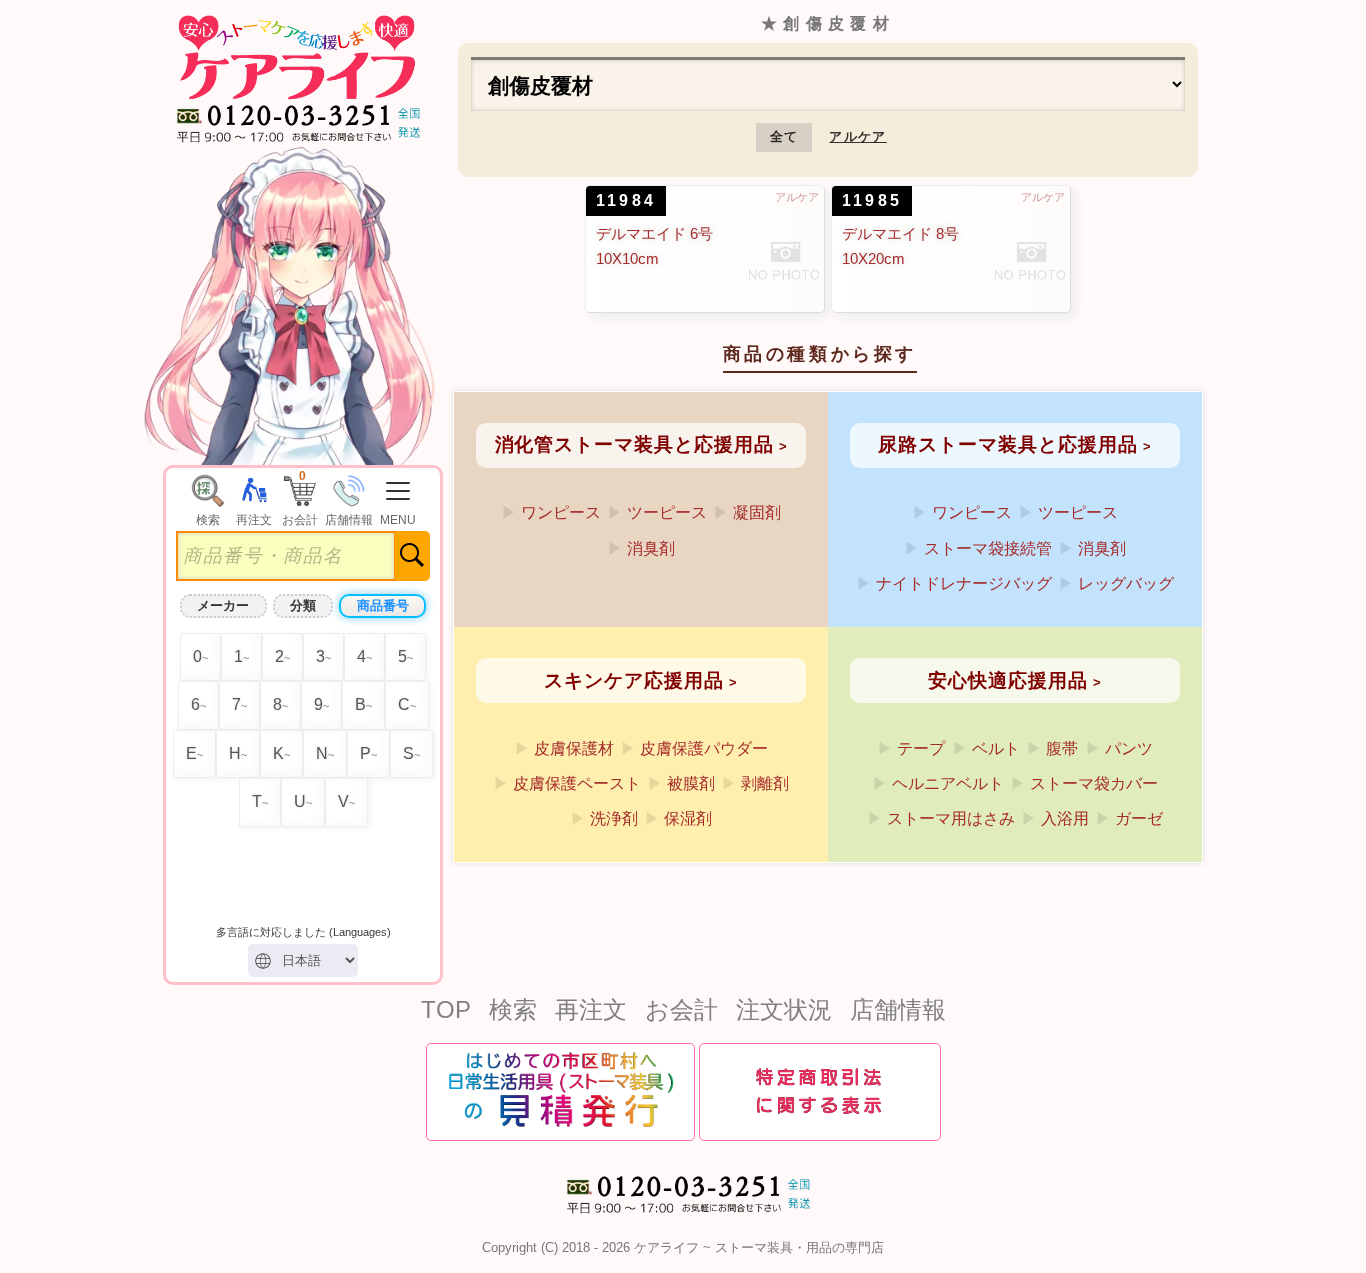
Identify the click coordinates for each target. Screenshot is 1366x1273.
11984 (626, 200)
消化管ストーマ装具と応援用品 (634, 444)
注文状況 (784, 1009)
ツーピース (667, 512)
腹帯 (1062, 748)
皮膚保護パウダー (704, 748)
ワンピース (561, 512)
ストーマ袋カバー (1094, 783)
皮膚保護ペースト (577, 783)
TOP (446, 1009)
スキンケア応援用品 (633, 680)
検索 (513, 1009)
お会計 (681, 1009)
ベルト (996, 748)
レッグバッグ (1126, 583)
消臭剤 (651, 548)
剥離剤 (765, 783)
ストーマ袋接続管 (988, 548)
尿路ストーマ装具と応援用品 (1007, 444)
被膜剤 (691, 783)
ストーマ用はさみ (951, 818)
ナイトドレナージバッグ (964, 583)
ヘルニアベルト (948, 783)
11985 (872, 200)
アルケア (857, 136)
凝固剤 (757, 512)
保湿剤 (688, 818)
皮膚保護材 (574, 748)
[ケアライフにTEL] (683, 1219)
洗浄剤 (614, 818)
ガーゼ (1139, 818)
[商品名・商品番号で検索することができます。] (208, 478)
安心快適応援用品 (1007, 680)
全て (784, 136)
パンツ (1129, 748)
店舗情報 (898, 1009)
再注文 (591, 1009)
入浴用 (1065, 818)
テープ (921, 748)
